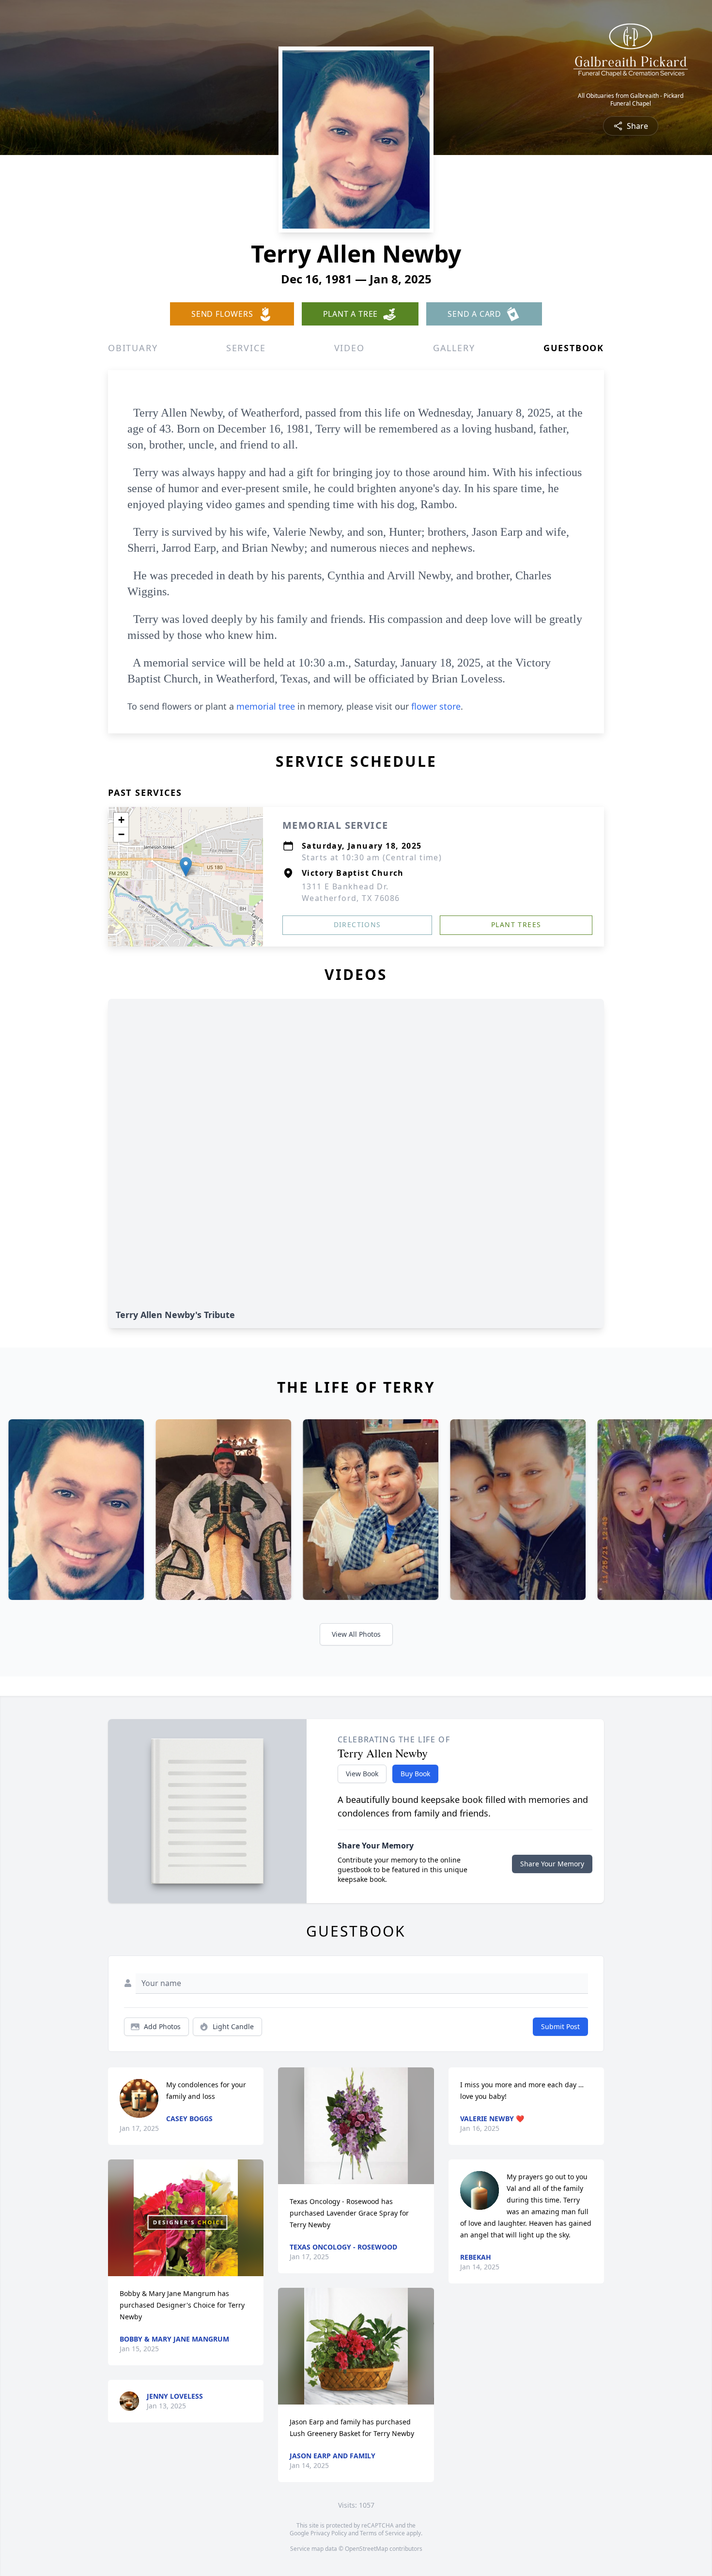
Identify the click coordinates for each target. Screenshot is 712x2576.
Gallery (454, 348)
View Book (362, 1774)
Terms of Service (382, 2533)
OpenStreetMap (366, 2549)
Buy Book (415, 1774)
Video (349, 348)
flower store (436, 706)
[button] (186, 867)
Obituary (133, 348)
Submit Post (560, 2026)
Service (246, 348)
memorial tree (266, 706)
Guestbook (574, 348)
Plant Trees (516, 924)
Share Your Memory (552, 1864)
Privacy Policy (329, 2533)
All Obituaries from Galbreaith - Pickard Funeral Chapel (631, 100)
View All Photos (356, 1634)
